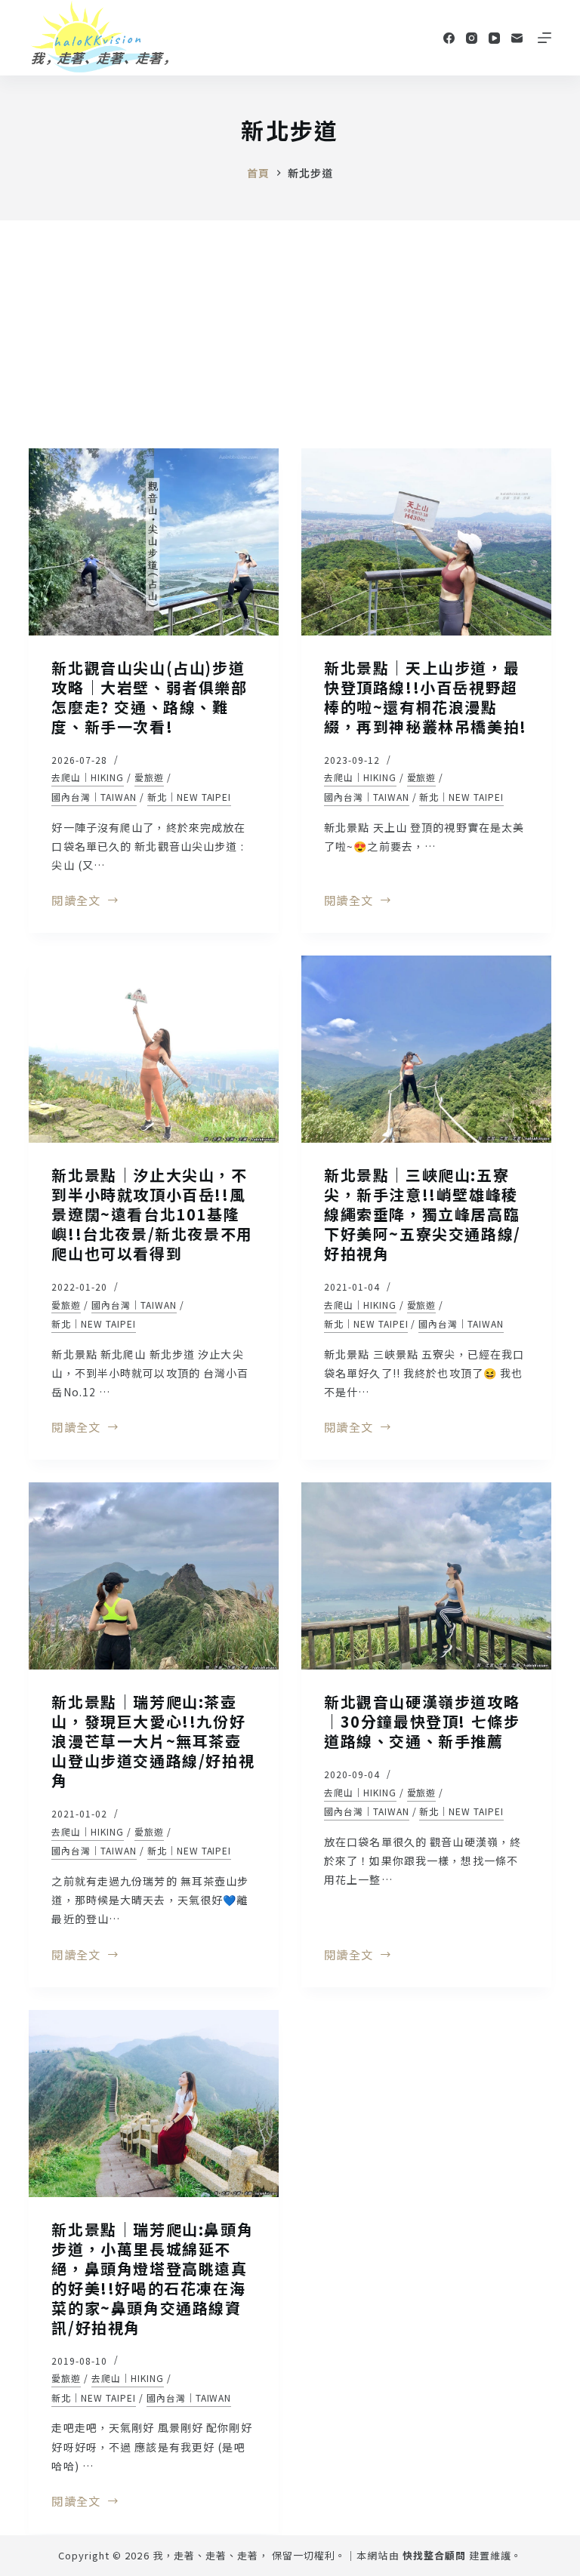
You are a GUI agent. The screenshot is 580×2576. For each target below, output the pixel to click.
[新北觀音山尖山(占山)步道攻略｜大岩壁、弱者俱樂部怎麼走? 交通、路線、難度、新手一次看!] (154, 542)
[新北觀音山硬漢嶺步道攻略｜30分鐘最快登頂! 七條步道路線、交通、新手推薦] (426, 1576)
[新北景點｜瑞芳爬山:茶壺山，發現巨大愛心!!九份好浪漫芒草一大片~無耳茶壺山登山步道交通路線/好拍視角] (154, 1576)
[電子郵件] (517, 38)
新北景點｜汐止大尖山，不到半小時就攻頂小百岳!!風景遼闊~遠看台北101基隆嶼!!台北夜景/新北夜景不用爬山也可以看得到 (152, 1214)
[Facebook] (449, 38)
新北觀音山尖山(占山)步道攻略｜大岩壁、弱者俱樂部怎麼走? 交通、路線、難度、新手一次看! (149, 697)
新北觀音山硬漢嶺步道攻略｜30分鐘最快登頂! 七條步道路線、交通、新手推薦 (422, 1721)
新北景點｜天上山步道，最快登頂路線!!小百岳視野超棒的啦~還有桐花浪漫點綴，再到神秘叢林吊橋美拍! (426, 697)
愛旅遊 (149, 777)
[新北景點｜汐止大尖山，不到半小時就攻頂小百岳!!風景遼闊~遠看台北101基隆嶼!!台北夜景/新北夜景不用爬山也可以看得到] (154, 1049)
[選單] (545, 38)
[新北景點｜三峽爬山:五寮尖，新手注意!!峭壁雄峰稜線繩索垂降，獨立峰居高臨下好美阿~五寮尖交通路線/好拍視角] (426, 1049)
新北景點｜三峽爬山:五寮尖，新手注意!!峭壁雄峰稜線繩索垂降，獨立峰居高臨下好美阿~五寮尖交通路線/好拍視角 (423, 1214)
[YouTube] (494, 38)
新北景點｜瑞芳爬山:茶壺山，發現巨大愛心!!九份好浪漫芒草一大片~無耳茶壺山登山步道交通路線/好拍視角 (153, 1741)
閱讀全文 (76, 901)
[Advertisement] (290, 334)
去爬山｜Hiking (88, 777)
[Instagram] (472, 38)
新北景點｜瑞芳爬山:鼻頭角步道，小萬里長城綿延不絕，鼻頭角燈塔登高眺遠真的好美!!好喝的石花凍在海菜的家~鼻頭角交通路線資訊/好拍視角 (152, 2278)
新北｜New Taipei (189, 797)
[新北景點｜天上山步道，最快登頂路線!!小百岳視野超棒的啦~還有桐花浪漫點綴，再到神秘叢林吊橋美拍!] (426, 542)
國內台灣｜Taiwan (94, 797)
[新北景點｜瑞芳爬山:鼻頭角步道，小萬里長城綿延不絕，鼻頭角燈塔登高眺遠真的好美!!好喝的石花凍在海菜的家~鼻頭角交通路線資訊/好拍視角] (154, 2104)
